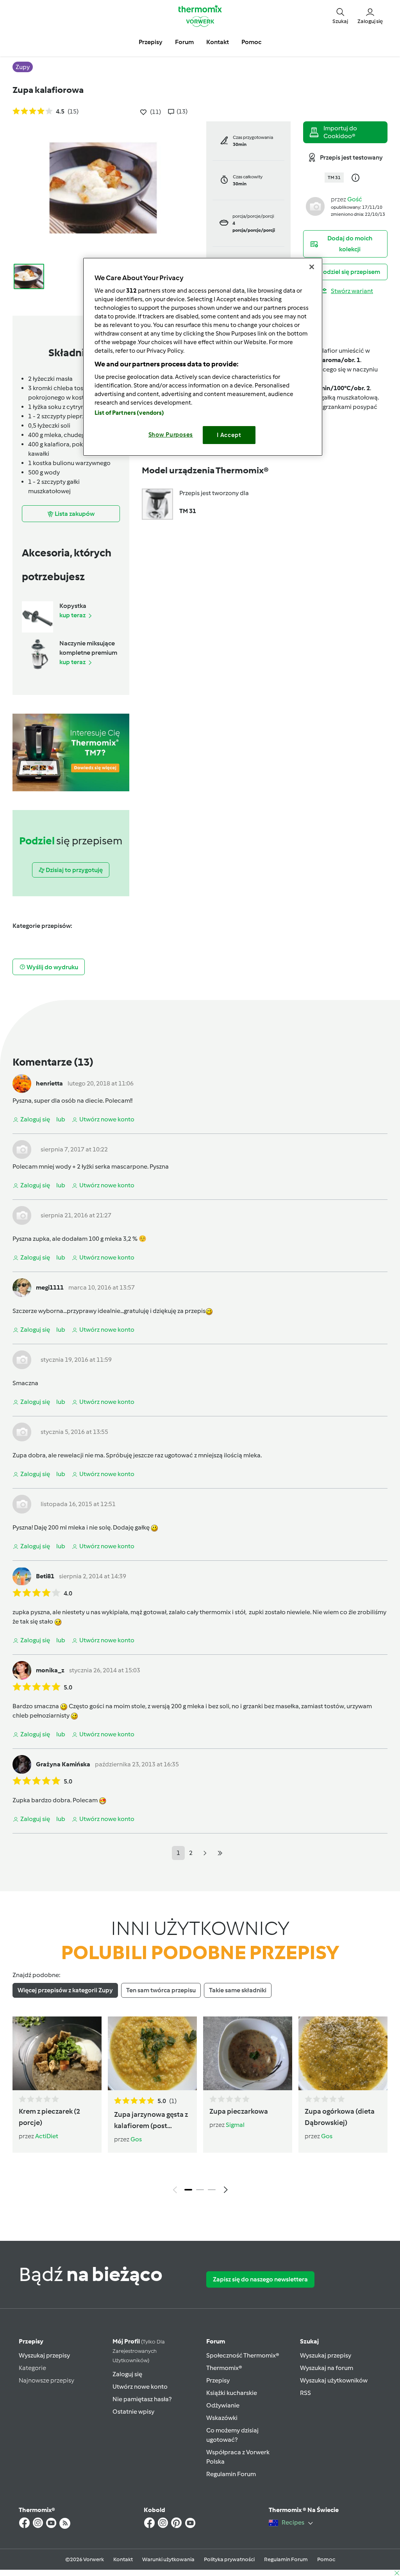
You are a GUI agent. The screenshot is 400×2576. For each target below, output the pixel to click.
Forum (216, 2341)
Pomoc (326, 2559)
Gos (136, 2139)
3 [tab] (212, 2190)
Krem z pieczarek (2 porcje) (49, 2117)
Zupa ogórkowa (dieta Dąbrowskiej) (340, 2117)
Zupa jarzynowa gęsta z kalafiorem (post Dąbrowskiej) (151, 2121)
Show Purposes (171, 435)
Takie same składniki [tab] (238, 1990)
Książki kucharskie (232, 2393)
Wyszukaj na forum (327, 2368)
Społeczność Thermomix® (243, 2355)
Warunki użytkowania (168, 2559)
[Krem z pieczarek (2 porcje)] (57, 2053)
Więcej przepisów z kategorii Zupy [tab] (65, 1990)
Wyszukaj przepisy (44, 2355)
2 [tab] (200, 2190)
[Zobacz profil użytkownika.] (315, 206)
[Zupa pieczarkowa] (248, 2053)
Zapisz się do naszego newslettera (260, 2279)
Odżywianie (223, 2405)
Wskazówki (222, 2418)
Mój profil (139, 2351)
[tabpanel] (200, 2107)
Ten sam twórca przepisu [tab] (161, 1990)
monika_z (50, 1670)
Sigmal (235, 2125)
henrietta (49, 1083)
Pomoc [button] (251, 42)
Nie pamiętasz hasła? (142, 2399)
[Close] (312, 267)
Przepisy (31, 2341)
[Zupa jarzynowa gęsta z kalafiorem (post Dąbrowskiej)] (152, 2053)
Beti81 (45, 1576)
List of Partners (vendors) (129, 413)
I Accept (229, 435)
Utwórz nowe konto (140, 2387)
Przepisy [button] (151, 42)
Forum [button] (184, 42)
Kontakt (123, 2559)
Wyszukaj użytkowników (334, 2380)
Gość (355, 199)
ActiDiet (47, 2136)
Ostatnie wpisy (133, 2412)
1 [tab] (188, 2190)
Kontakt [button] (218, 42)
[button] (340, 16)
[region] (203, 357)
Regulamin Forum (231, 2474)
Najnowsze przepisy (46, 2380)
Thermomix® (224, 2368)
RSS (305, 2393)
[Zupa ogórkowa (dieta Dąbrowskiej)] (343, 2053)
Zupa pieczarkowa (239, 2111)
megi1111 (50, 1287)
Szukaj (309, 2341)
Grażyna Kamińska (63, 1764)
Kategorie (32, 2368)
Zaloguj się (127, 2374)
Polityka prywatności (229, 2559)
